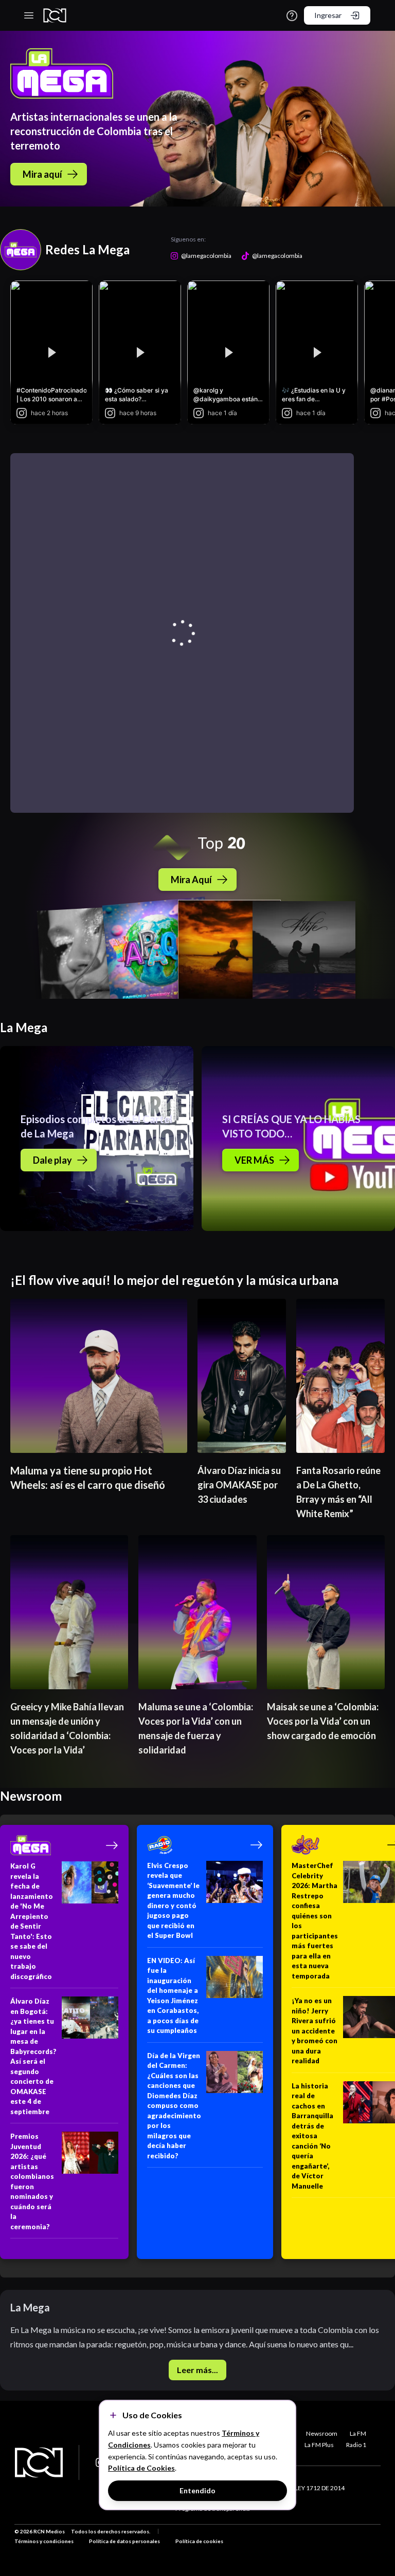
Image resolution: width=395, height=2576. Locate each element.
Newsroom (322, 2433)
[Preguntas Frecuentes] (292, 16)
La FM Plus (319, 2445)
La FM (358, 2433)
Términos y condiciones (44, 2541)
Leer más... (197, 2370)
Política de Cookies (141, 2468)
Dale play (52, 1160)
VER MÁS (254, 1160)
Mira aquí (42, 174)
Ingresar (328, 15)
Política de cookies (199, 2541)
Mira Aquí (191, 880)
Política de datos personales (124, 2541)
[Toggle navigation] (29, 15)
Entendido (197, 2490)
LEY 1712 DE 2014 (320, 2488)
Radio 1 (356, 2445)
